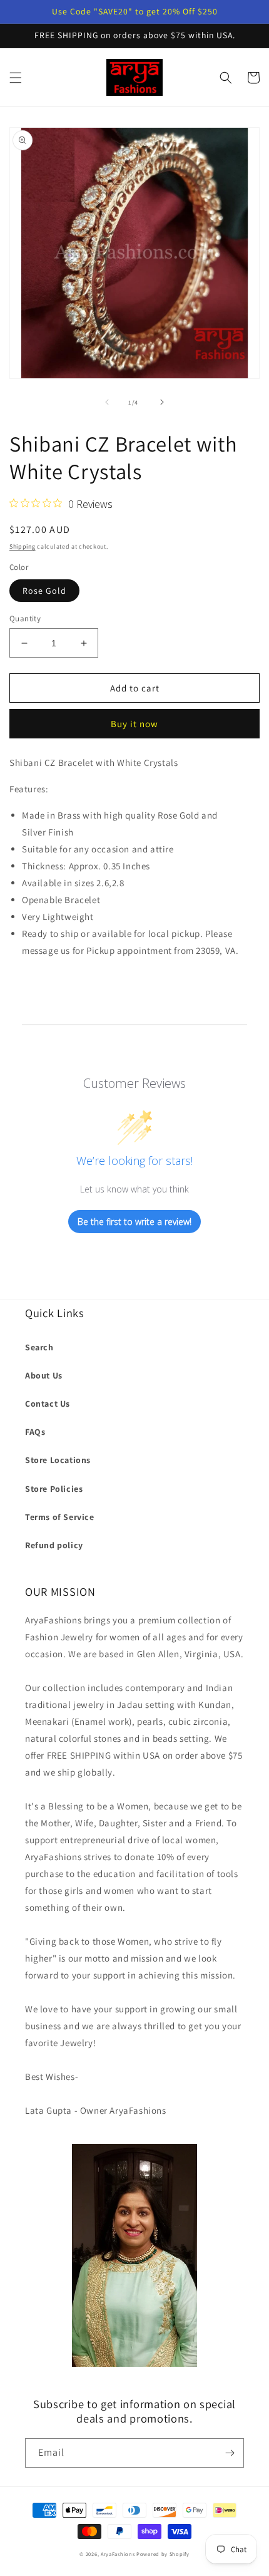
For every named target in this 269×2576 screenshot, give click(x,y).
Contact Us (48, 1404)
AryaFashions (118, 2554)
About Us (44, 1375)
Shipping (23, 546)
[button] (16, 78)
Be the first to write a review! (134, 1222)
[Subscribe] (230, 2453)
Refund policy (54, 1545)
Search (39, 1347)
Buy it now (134, 724)
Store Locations (58, 1460)
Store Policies (54, 1489)
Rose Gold (44, 591)
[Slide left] (107, 402)
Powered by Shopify (163, 2554)
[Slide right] (162, 402)
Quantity (25, 618)
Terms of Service (60, 1517)
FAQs (35, 1432)
